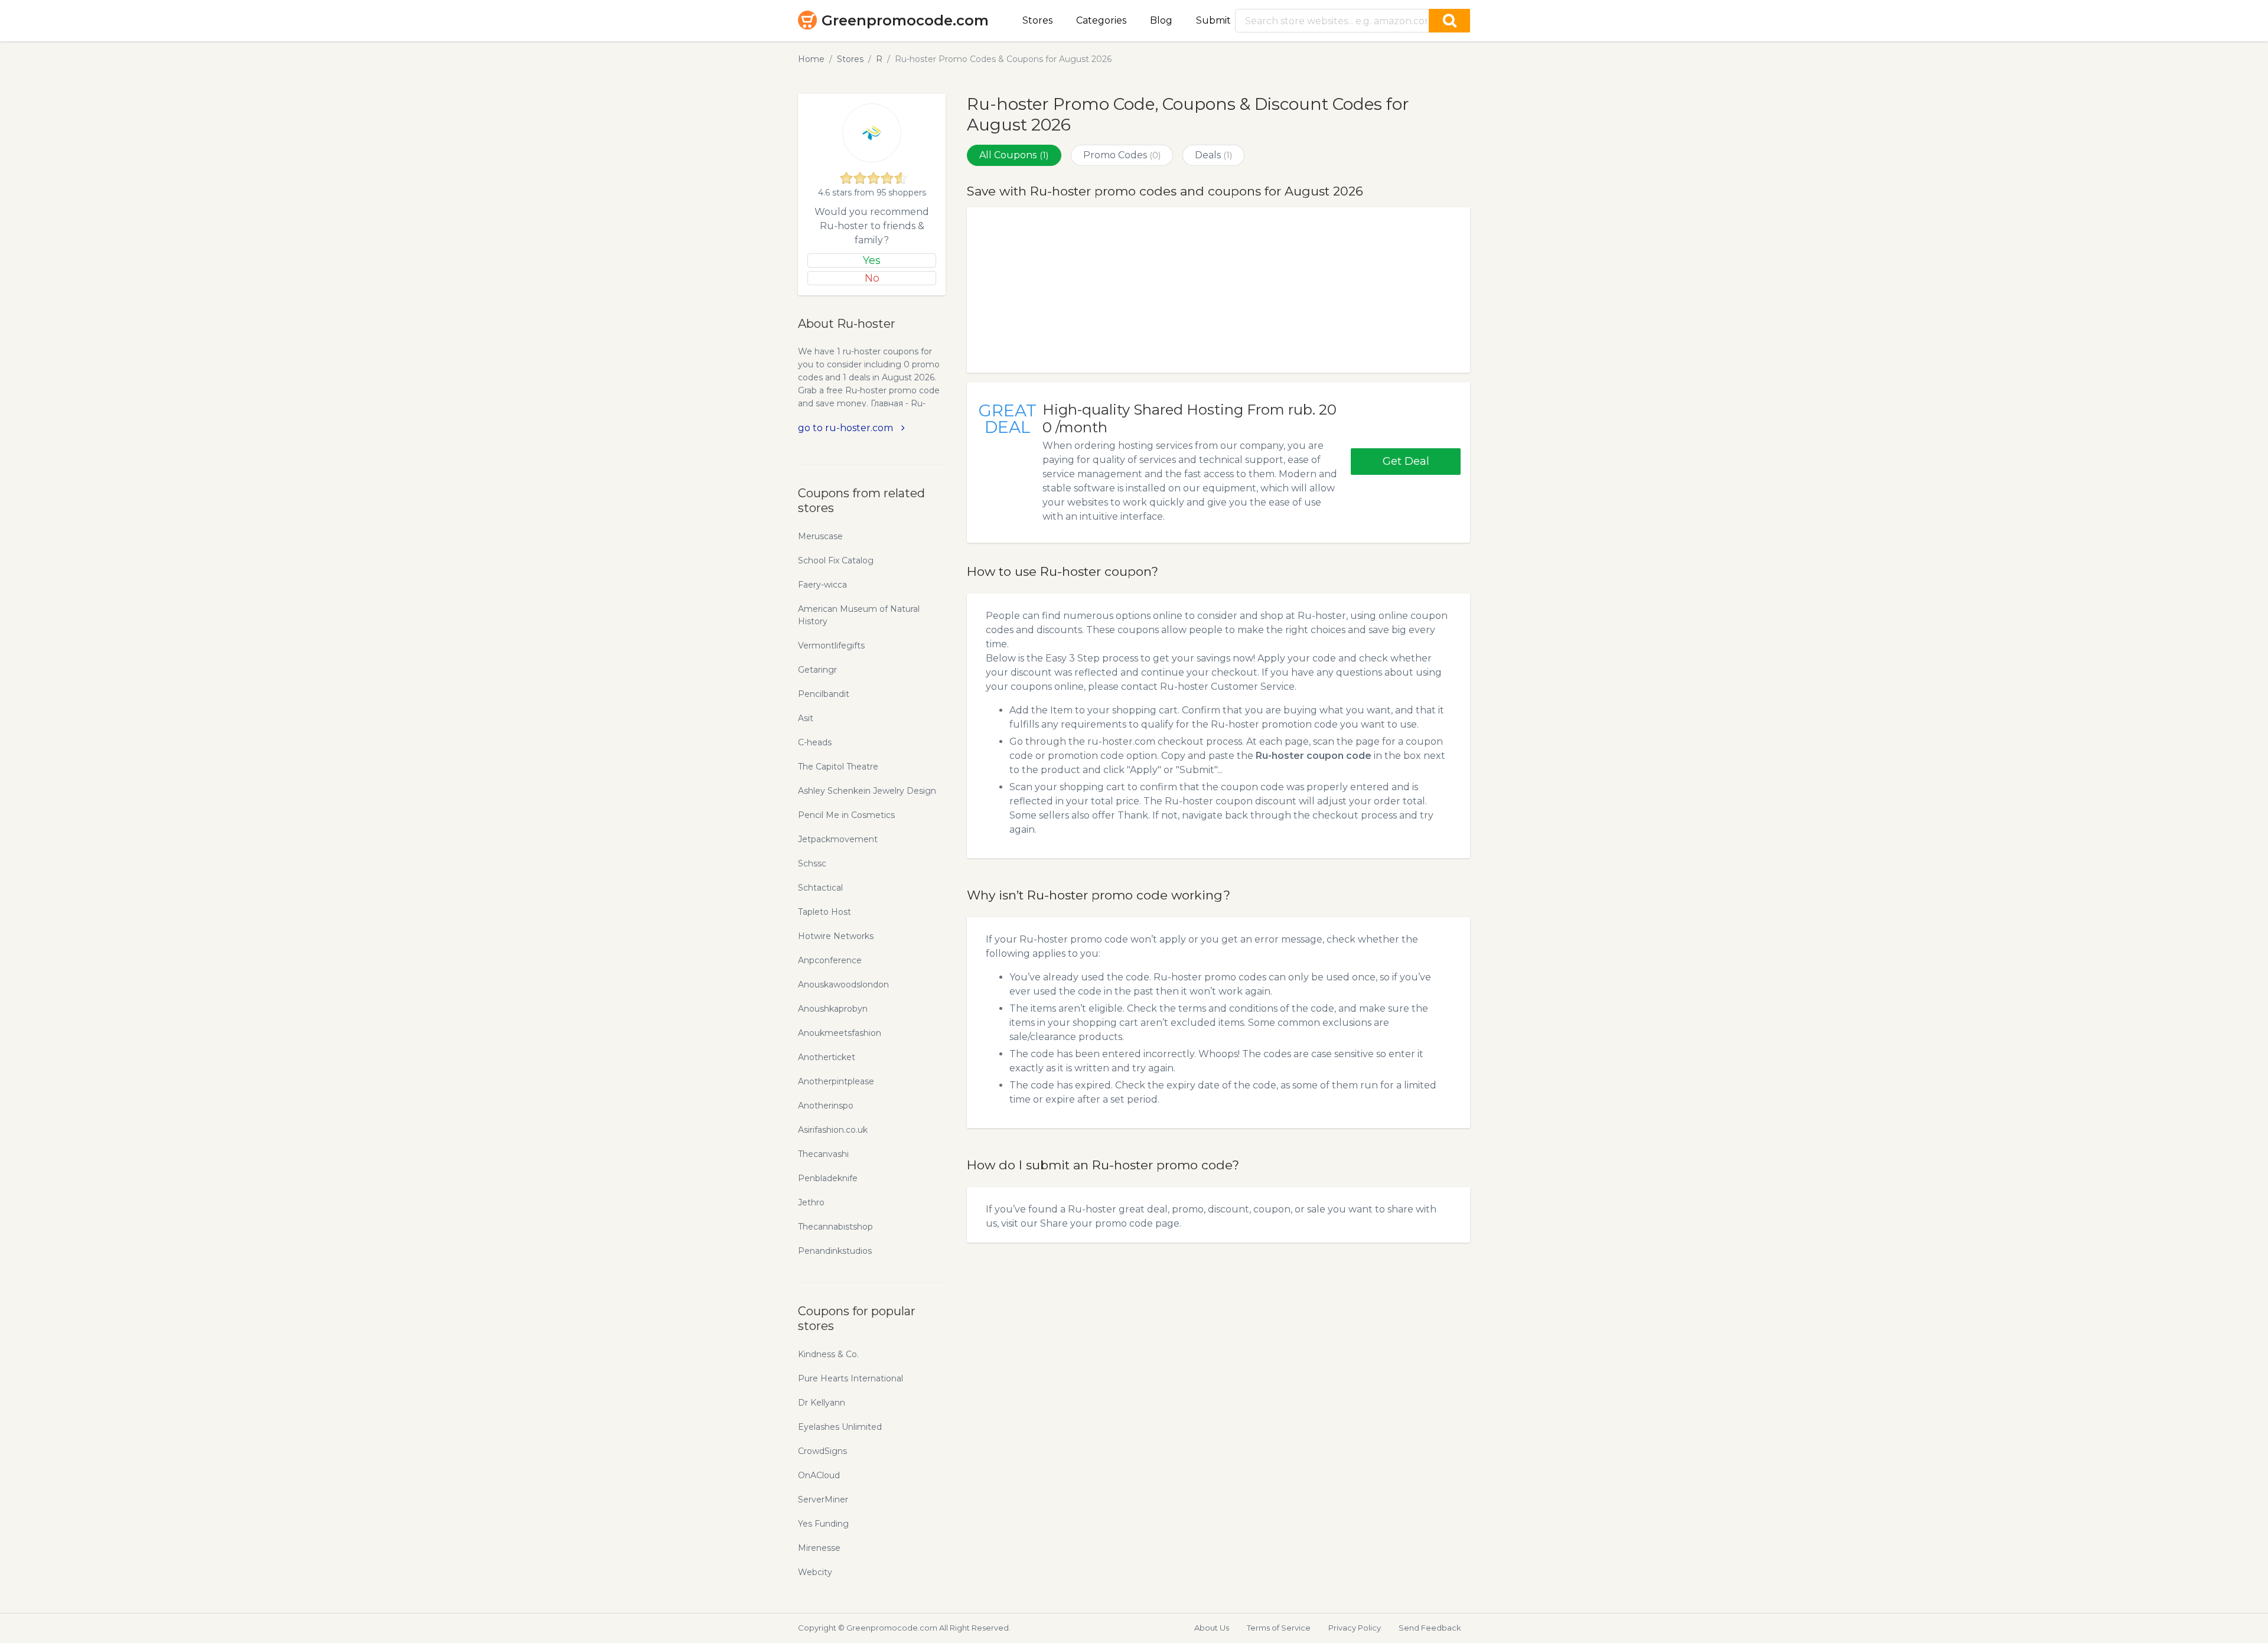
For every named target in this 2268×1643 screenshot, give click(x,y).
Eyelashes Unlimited (840, 1427)
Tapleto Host (825, 912)
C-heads (815, 742)
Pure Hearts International (850, 1378)
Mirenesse (819, 1548)
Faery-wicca (822, 585)
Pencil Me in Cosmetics (846, 815)
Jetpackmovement (838, 839)
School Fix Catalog (836, 560)
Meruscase (820, 536)
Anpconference (830, 960)
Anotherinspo (826, 1106)
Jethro (811, 1202)
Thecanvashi (823, 1154)
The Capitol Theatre (838, 767)
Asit (806, 718)
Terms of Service (1279, 1628)
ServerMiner (823, 1499)
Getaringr (817, 670)
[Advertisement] (1218, 290)
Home (811, 59)
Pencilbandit (824, 694)
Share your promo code (1096, 1223)
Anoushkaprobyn (833, 1009)
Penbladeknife (828, 1178)
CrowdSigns (822, 1451)
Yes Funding (823, 1524)
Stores (1037, 20)
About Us (1212, 1628)
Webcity (815, 1572)
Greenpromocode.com (905, 20)
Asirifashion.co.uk (833, 1130)
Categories (1101, 20)
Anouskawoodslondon (843, 985)
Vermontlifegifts (831, 646)
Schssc (812, 863)
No (872, 278)
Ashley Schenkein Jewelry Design (867, 791)
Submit (1213, 20)
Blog (1161, 20)
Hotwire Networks (836, 936)
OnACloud (819, 1475)
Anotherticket (827, 1057)
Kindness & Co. (828, 1354)
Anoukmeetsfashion (840, 1033)
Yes (872, 260)
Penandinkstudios (835, 1251)
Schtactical (820, 888)
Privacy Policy (1355, 1628)
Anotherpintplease (836, 1081)
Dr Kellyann (822, 1403)
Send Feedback (1430, 1628)
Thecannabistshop (835, 1227)
